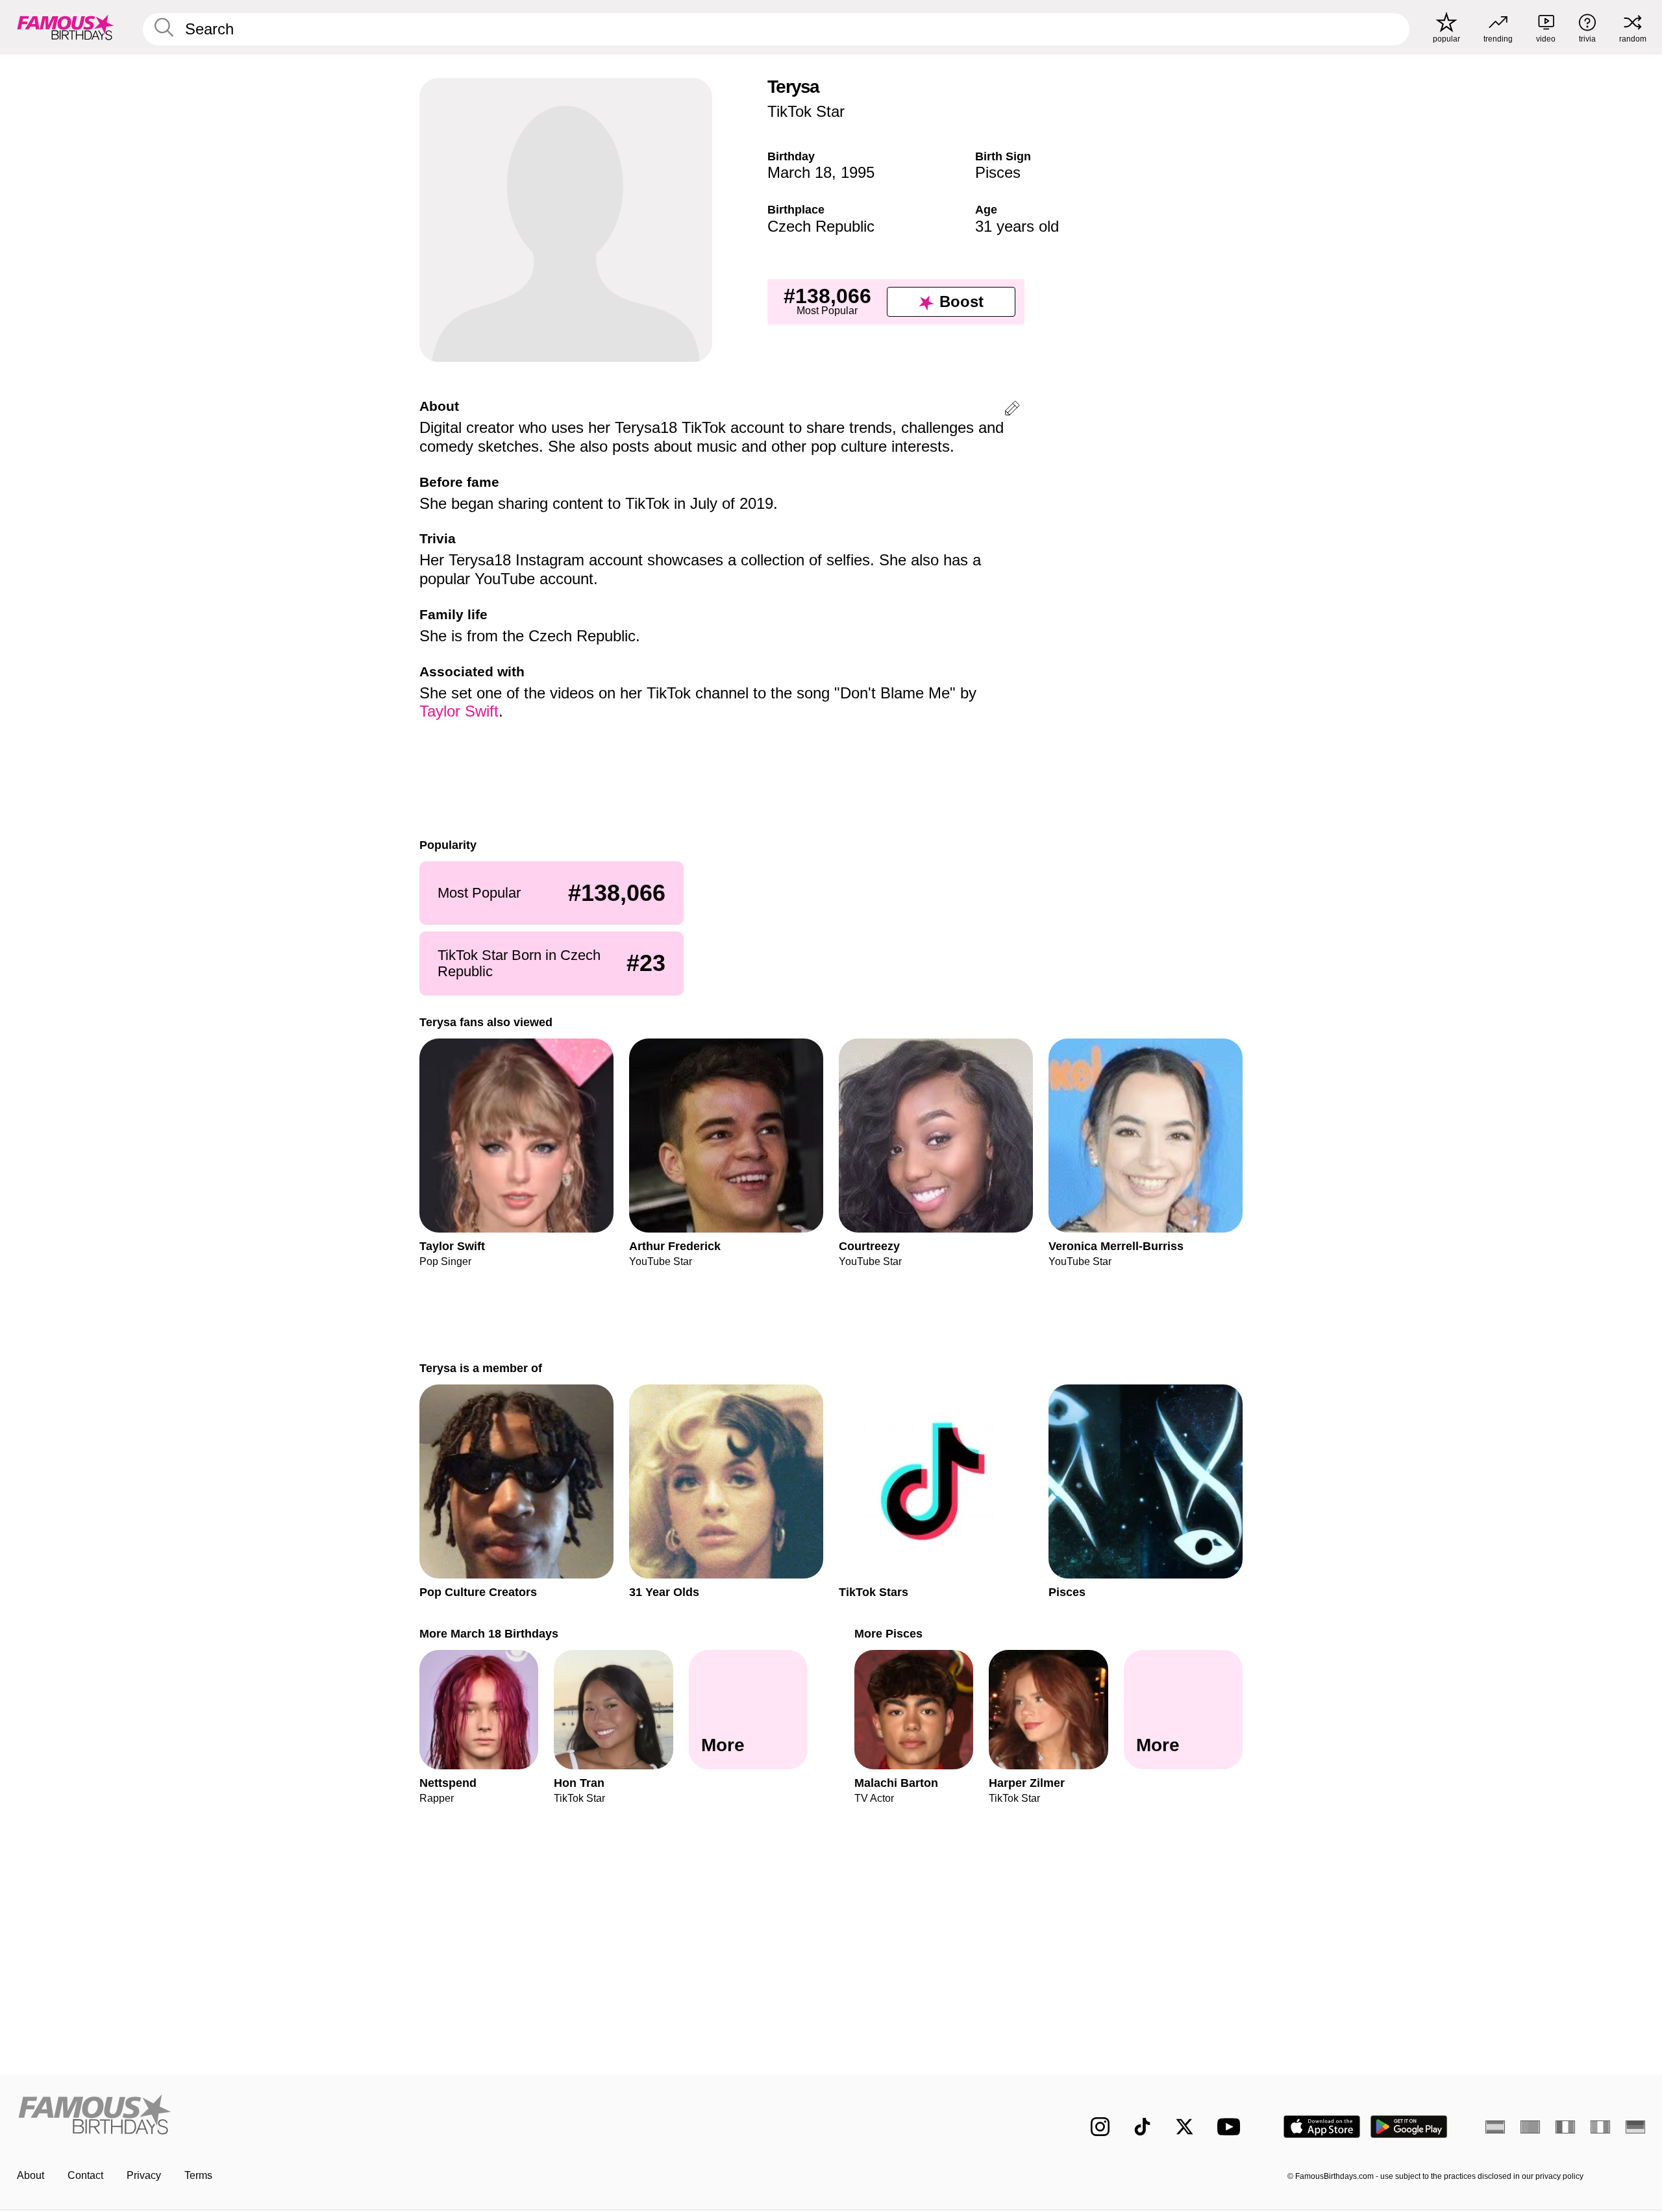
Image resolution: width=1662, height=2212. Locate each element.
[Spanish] (1495, 2127)
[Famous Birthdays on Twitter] (1184, 2127)
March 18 (800, 172)
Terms (198, 2175)
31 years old (1017, 226)
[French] (1565, 2127)
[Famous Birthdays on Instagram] (1100, 2127)
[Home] (420, 2116)
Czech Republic (821, 226)
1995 (858, 172)
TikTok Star (806, 111)
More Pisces (888, 1633)
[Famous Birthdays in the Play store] (1409, 2127)
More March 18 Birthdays (489, 1633)
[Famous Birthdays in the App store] (1322, 2127)
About (31, 2175)
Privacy (144, 2175)
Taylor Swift (459, 711)
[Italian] (1600, 2127)
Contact (85, 2175)
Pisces (998, 172)
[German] (1635, 2127)
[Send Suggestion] (1012, 411)
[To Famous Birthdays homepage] (66, 27)
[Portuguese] (1530, 2127)
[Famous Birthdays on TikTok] (1142, 2127)
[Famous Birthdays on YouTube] (1232, 2127)
